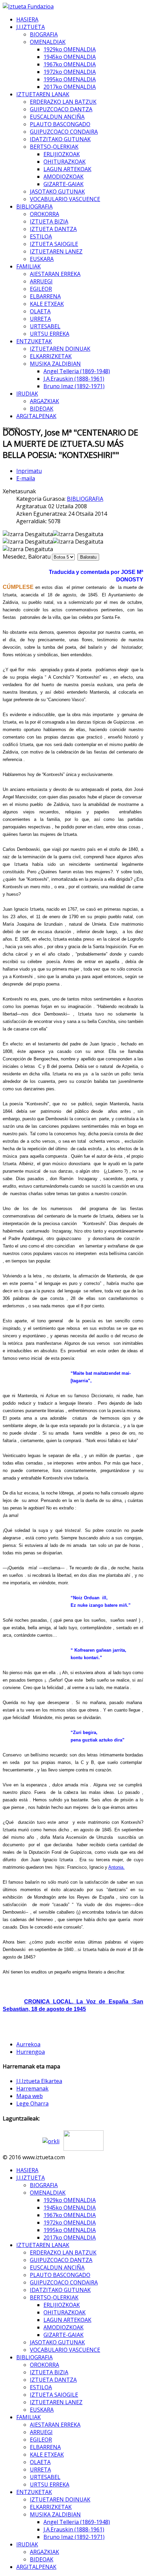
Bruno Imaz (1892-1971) (74, 386)
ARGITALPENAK (36, 416)
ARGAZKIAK (44, 401)
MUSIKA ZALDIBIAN (55, 364)
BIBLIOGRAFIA (34, 207)
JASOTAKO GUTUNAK (57, 192)
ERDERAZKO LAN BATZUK (63, 102)
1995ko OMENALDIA (70, 79)
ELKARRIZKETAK (51, 356)
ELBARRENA (45, 296)
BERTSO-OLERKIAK (54, 147)
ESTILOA (41, 236)
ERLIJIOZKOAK (62, 154)
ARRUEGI (41, 281)
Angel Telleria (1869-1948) (77, 371)
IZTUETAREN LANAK (43, 94)
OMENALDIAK (48, 42)
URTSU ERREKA (50, 334)
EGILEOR (41, 289)
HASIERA (27, 19)
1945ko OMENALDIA (70, 57)
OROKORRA (44, 214)
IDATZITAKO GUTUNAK (60, 139)
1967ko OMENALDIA (70, 64)
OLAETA (40, 311)
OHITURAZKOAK (65, 162)
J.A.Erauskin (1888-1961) (74, 379)
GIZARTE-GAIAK (63, 184)
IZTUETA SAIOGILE (54, 244)
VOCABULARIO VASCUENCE (65, 199)
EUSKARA (42, 259)
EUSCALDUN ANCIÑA (57, 117)
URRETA (40, 319)
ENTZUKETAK (34, 341)
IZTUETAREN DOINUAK (60, 349)
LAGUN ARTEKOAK (67, 169)
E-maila (26, 478)
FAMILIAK (29, 266)
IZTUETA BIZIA (49, 221)
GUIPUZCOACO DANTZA (61, 109)
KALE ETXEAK (47, 304)
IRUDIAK (27, 394)
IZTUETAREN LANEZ (56, 251)
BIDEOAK (42, 409)
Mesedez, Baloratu (27, 557)
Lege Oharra (32, 2103)
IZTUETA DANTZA (53, 229)
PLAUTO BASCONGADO (60, 124)
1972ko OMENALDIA (70, 72)
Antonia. (116, 1867)
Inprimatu (29, 471)
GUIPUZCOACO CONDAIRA (64, 132)
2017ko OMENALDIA (70, 87)
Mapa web (30, 2096)
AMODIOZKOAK (63, 177)
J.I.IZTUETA (31, 27)
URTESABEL (45, 326)
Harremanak (32, 2088)
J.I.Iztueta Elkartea (39, 2081)
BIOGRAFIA (44, 34)
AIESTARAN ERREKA (55, 274)
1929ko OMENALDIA (70, 49)
